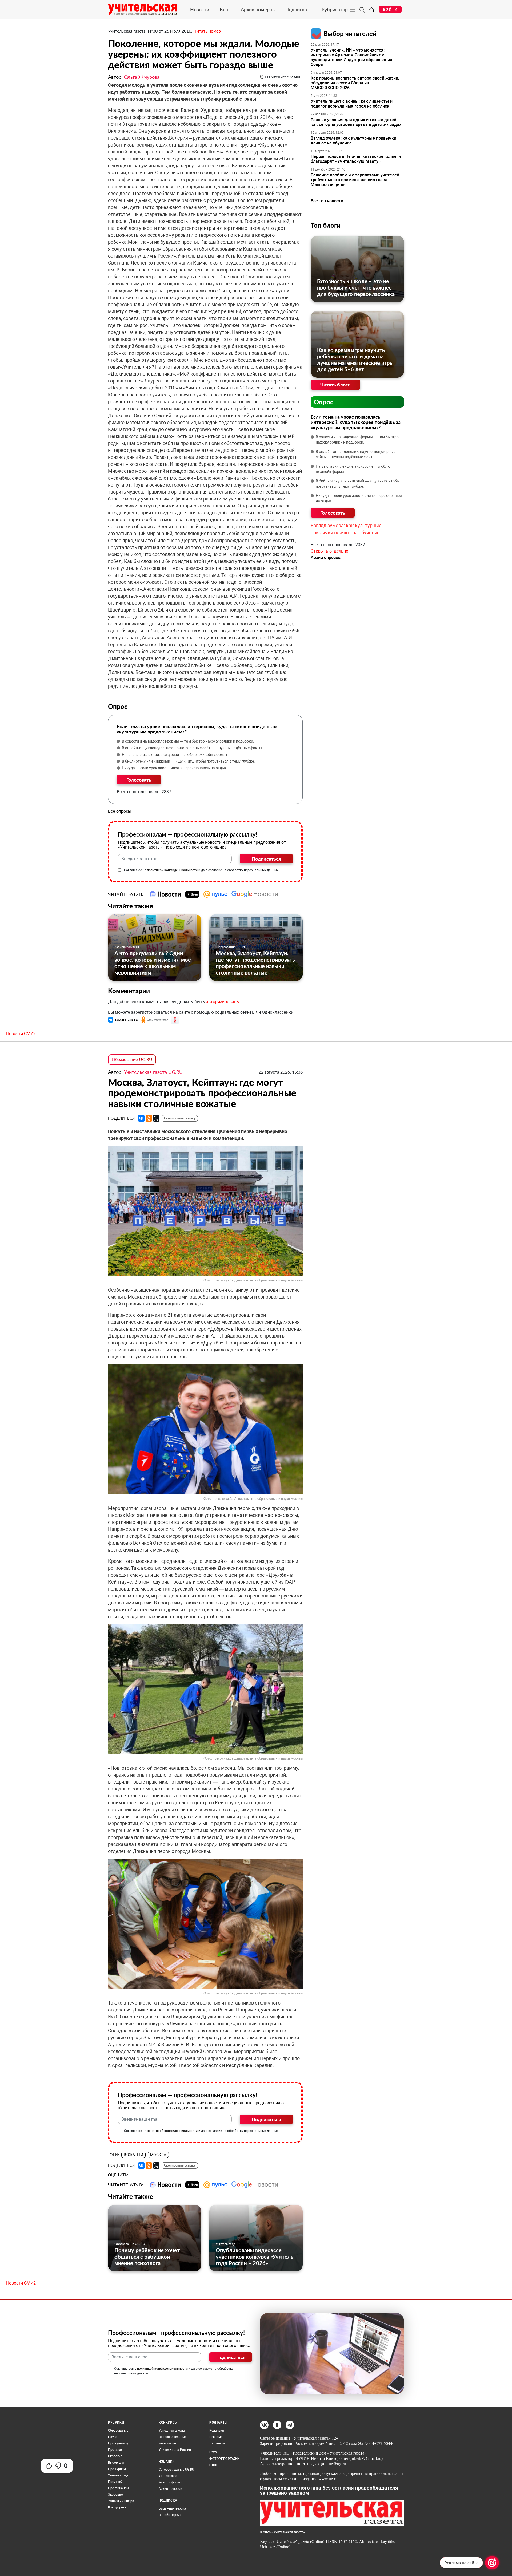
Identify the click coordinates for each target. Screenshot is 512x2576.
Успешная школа (172, 2431)
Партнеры (217, 2443)
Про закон (116, 2450)
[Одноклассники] (149, 1118)
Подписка (296, 9)
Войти (390, 9)
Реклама (216, 2437)
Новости (200, 9)
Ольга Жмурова (142, 77)
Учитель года (225, 2244)
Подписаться (266, 859)
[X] (156, 1118)
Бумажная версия (172, 2508)
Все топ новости (327, 201)
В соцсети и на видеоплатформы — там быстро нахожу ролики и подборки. (188, 741)
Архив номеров (258, 9)
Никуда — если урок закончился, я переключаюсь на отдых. (175, 768)
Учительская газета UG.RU (153, 1072)
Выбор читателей (350, 33)
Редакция (217, 2431)
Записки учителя (127, 947)
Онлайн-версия (170, 2515)
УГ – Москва (168, 2476)
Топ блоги (326, 225)
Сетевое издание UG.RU (176, 2470)
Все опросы (120, 811)
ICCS (213, 2452)
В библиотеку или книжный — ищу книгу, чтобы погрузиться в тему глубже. (188, 761)
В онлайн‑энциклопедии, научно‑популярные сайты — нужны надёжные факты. (193, 748)
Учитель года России (175, 2450)
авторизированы (223, 1002)
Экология (115, 2456)
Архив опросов (326, 557)
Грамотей (115, 2482)
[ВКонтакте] (141, 1118)
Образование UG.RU (231, 947)
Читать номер (207, 31)
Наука (113, 2437)
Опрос (324, 402)
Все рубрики (117, 2507)
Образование (118, 2431)
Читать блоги (335, 385)
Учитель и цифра (121, 2501)
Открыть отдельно (329, 551)
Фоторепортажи (225, 2459)
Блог (225, 9)
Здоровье (115, 2495)
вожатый (133, 2155)
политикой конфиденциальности (172, 870)
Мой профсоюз (170, 2482)
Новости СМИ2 (21, 1034)
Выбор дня (116, 2463)
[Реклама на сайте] (492, 2563)
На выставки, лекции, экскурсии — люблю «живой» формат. (175, 755)
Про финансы (118, 2488)
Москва (158, 2155)
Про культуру (118, 2443)
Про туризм (117, 2469)
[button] (124, 1020)
